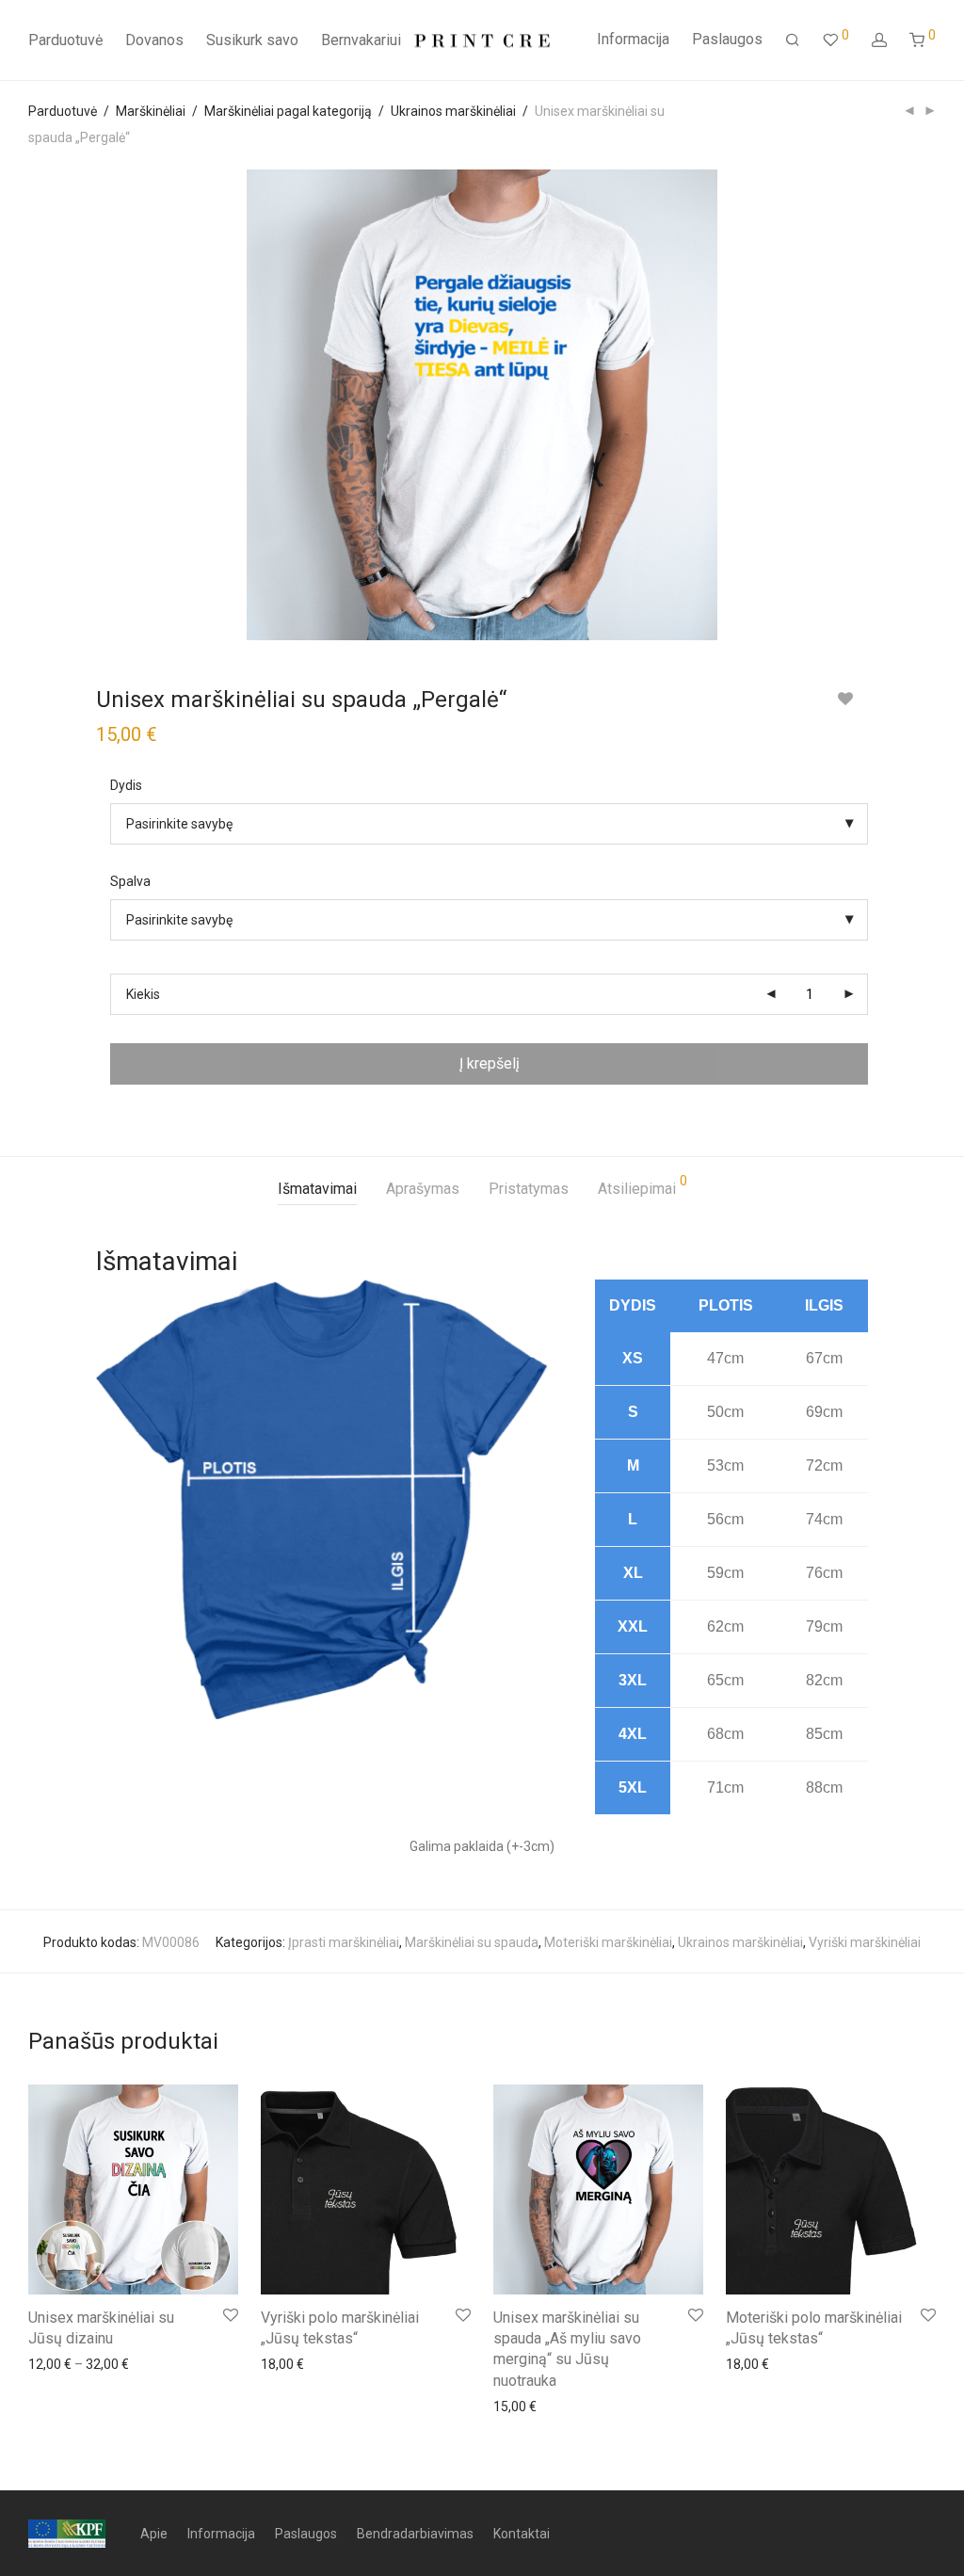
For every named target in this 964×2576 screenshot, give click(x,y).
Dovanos (154, 40)
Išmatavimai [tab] (317, 1189)
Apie (154, 2534)
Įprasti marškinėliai (344, 1942)
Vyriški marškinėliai (865, 1942)
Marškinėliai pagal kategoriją (288, 111)
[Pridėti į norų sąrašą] (845, 699)
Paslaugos (727, 39)
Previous (32, 405)
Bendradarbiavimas (415, 2534)
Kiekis (143, 994)
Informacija (633, 39)
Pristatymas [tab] (529, 1189)
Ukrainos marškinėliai (453, 111)
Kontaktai (522, 2534)
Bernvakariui (361, 40)
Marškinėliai (151, 111)
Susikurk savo (252, 40)
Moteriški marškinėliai (608, 1942)
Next (932, 405)
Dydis (126, 785)
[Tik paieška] (793, 40)
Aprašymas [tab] (423, 1189)
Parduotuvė (65, 40)
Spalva (130, 881)
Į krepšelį (490, 1063)
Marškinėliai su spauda (472, 1942)
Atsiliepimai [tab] (643, 1186)
